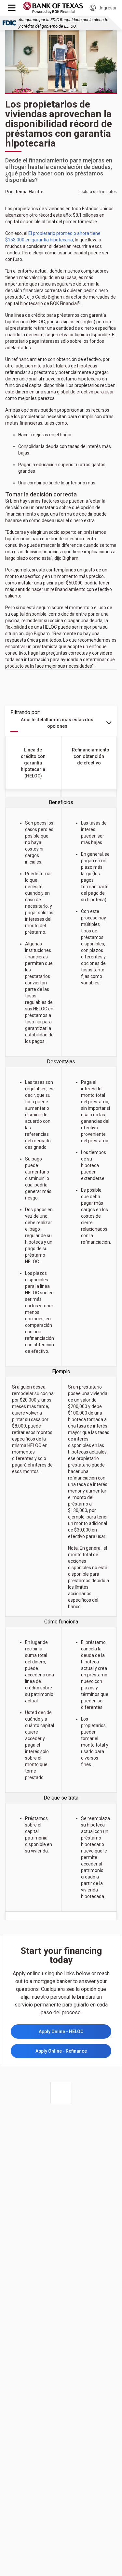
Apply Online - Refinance (61, 2051)
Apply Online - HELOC (61, 2031)
